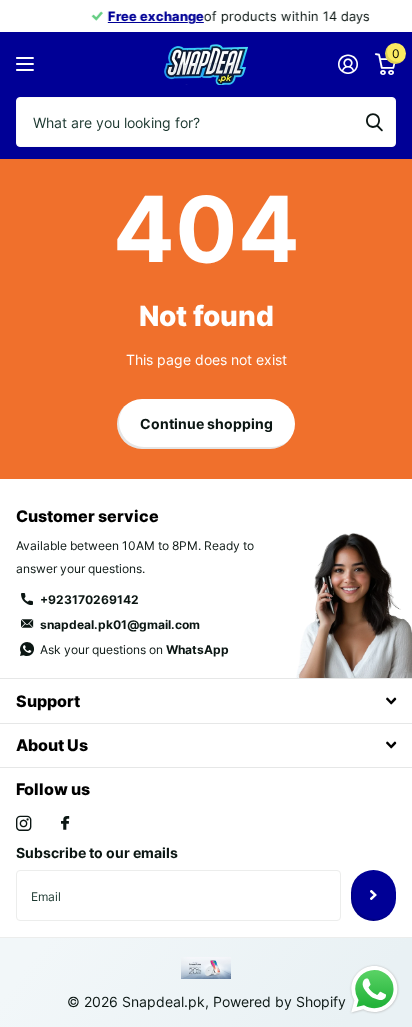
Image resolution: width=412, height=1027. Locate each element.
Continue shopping (206, 423)
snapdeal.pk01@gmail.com (120, 624)
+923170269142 (89, 599)
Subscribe (373, 895)
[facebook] (65, 824)
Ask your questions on (134, 649)
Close (206, 700)
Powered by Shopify (279, 1001)
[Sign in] (347, 64)
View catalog (27, 64)
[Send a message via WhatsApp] (374, 989)
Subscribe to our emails (97, 852)
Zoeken (374, 122)
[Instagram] (23, 823)
